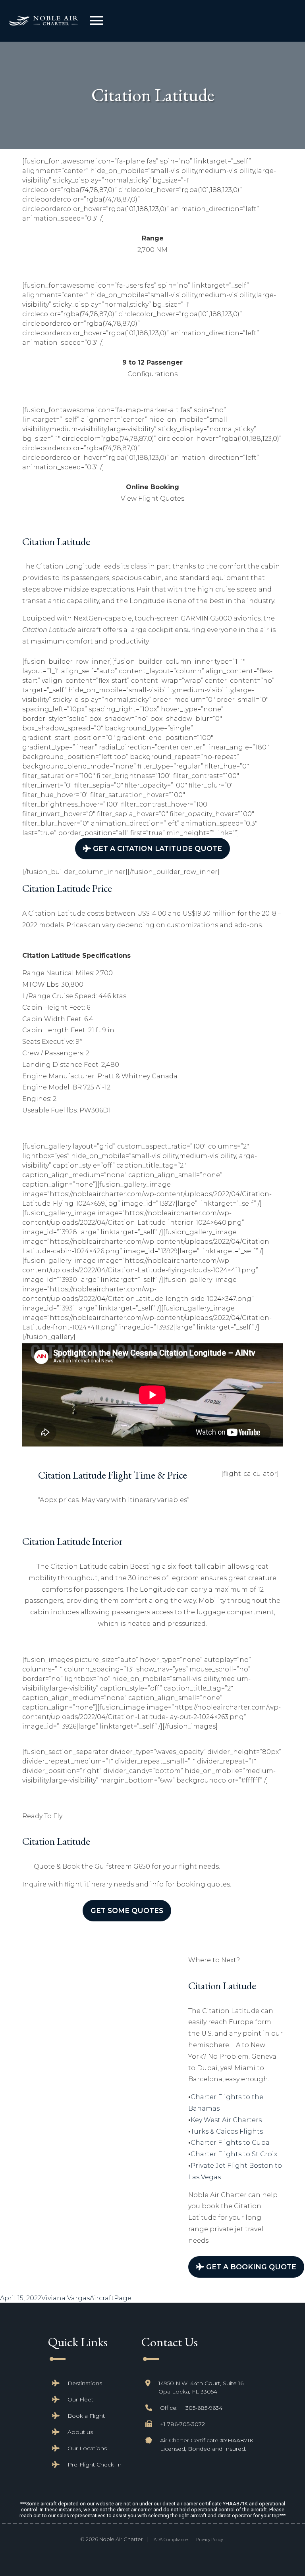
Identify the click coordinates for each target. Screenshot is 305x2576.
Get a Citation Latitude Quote (156, 848)
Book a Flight (86, 2416)
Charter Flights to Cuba (230, 2143)
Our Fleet (80, 2399)
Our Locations (87, 2448)
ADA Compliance (171, 2540)
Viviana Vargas (66, 2298)
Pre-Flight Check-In (95, 2465)
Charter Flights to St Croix (234, 2154)
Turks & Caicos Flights (227, 2131)
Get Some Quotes (127, 1910)
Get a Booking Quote (250, 2267)
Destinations (85, 2383)
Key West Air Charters (226, 2120)
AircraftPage (111, 2298)
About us (80, 2432)
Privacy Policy (209, 2540)
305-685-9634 (204, 2408)
